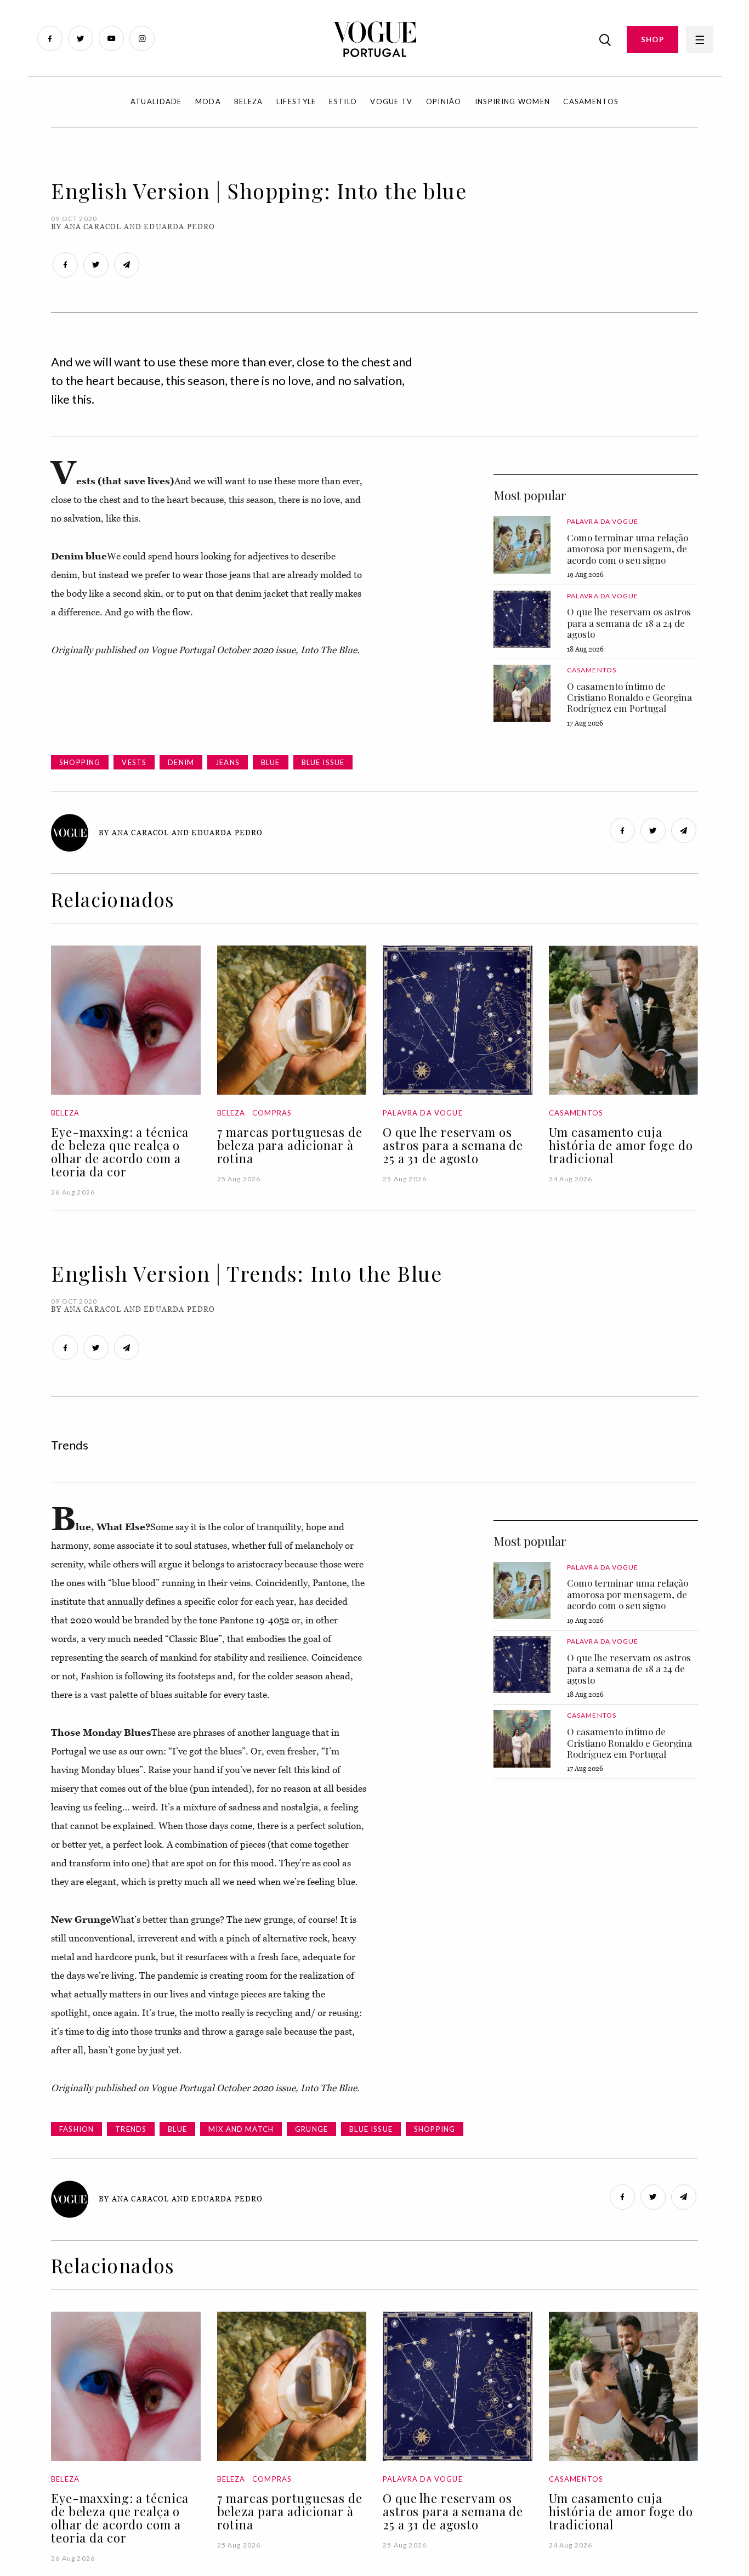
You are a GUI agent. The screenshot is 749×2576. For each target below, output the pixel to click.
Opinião (444, 101)
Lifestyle (296, 101)
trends (131, 2129)
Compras (272, 1113)
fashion (76, 2129)
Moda (208, 101)
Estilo (343, 101)
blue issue (323, 762)
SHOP (652, 39)
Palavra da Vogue (603, 521)
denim (181, 762)
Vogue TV (391, 101)
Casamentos (591, 101)
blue (271, 762)
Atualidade (156, 101)
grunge (311, 2129)
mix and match (241, 2129)
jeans (228, 762)
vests (134, 762)
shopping (80, 762)
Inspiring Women (513, 101)
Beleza (249, 101)
